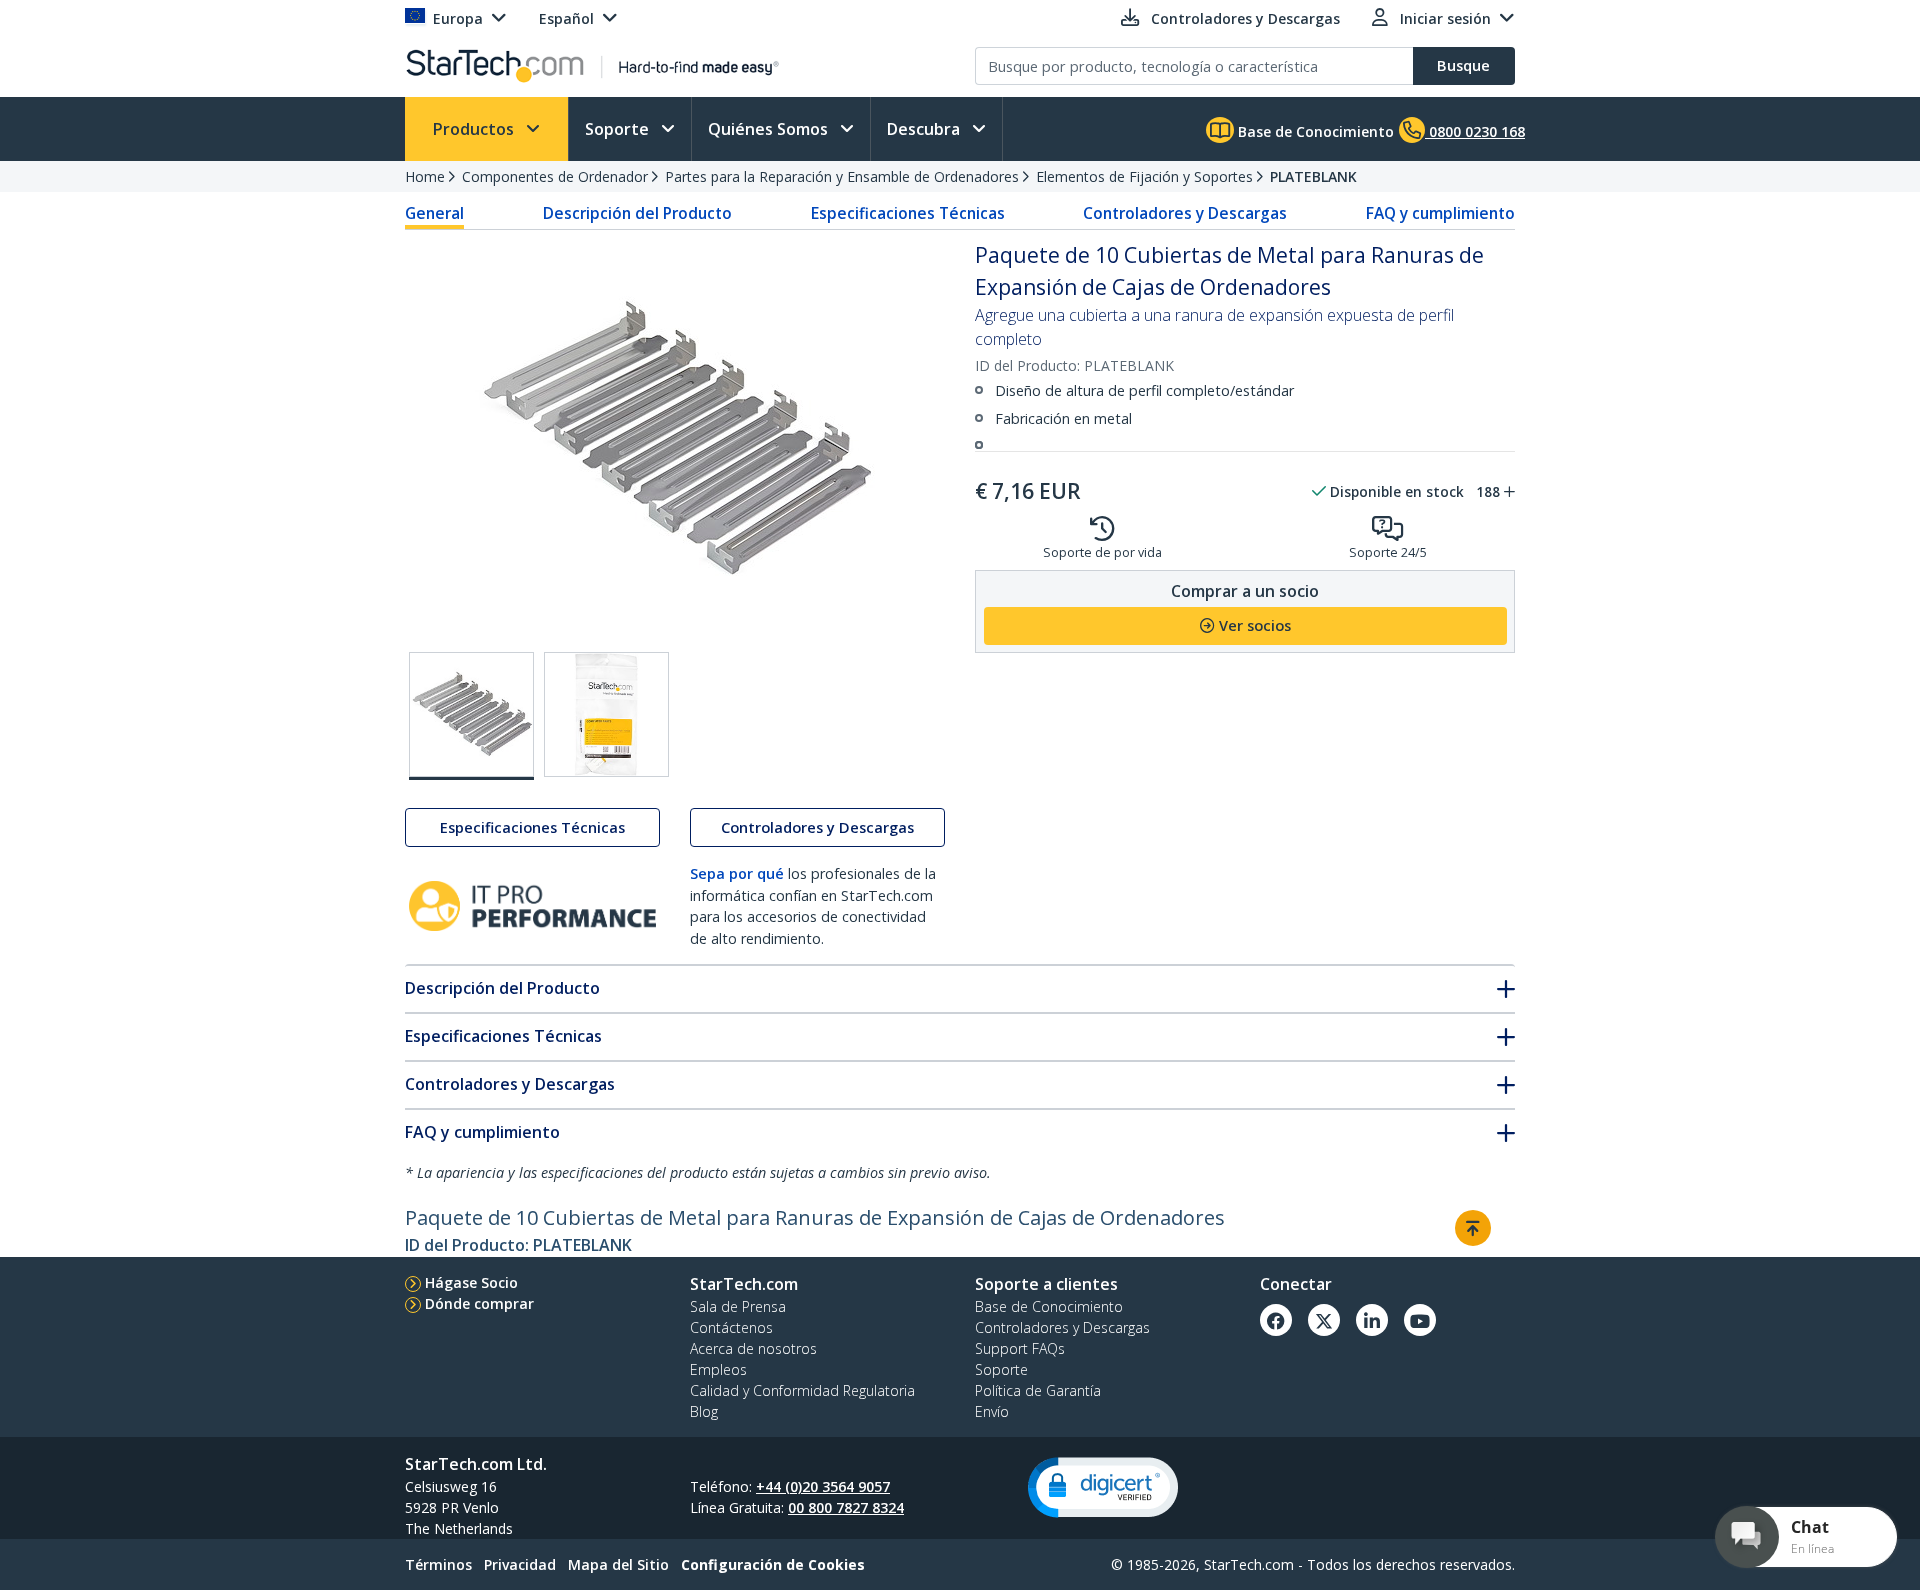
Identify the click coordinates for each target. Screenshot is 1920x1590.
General (434, 213)
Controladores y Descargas (1185, 213)
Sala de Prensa (738, 1306)
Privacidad (520, 1564)
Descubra (925, 129)
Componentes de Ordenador (555, 176)
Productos (475, 129)
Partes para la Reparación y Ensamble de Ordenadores (842, 176)
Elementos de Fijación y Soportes (1144, 176)
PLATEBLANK (1313, 176)
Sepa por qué (737, 873)
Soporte (619, 129)
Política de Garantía (1038, 1390)
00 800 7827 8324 (846, 1507)
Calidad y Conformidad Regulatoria (802, 1390)
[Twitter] (1324, 1320)
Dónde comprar (479, 1303)
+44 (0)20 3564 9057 (823, 1486)
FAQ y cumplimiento (1440, 213)
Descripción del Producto (637, 213)
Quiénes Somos (770, 129)
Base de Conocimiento (1314, 131)
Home (425, 176)
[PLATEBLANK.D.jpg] (606, 714)
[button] (1103, 1487)
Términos (438, 1564)
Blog (704, 1411)
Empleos (718, 1369)
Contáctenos (731, 1327)
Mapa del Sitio (618, 1564)
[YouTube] (1420, 1320)
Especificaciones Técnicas (908, 213)
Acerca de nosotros (753, 1348)
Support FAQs (1020, 1348)
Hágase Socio (471, 1282)
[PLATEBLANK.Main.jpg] (471, 716)
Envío (992, 1411)
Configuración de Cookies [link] (773, 1564)
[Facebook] (1276, 1320)
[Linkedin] (1372, 1320)
